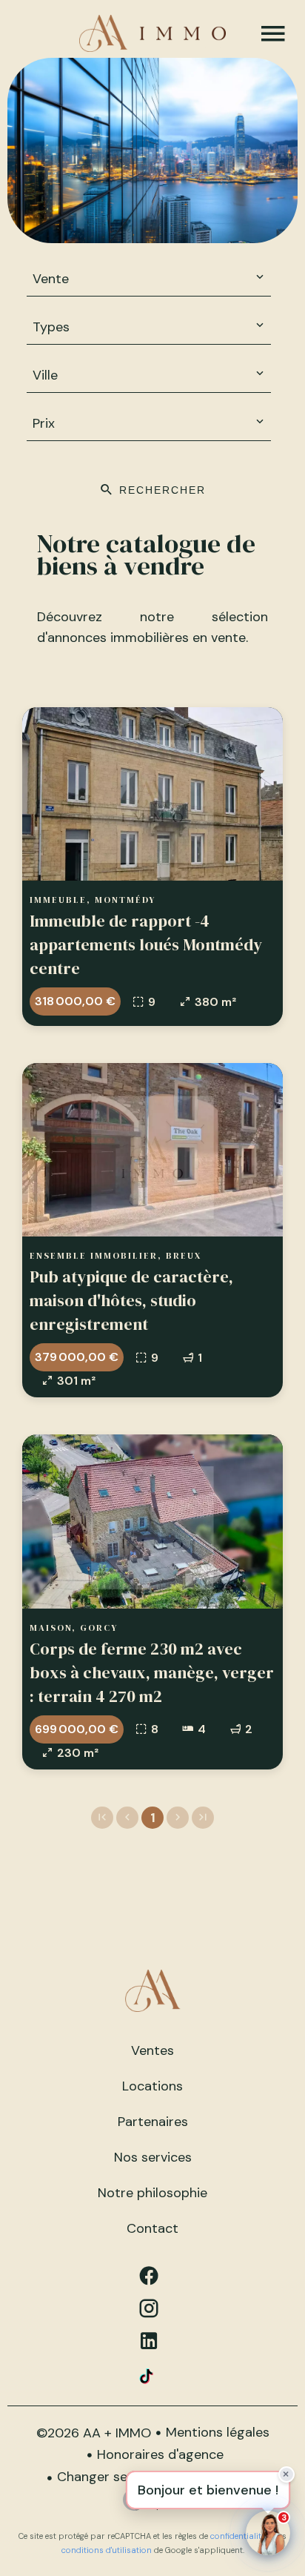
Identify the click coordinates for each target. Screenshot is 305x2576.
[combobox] (149, 279)
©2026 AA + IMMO (94, 2433)
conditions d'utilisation (107, 2550)
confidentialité (238, 2536)
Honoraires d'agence (160, 2454)
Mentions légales (218, 2432)
